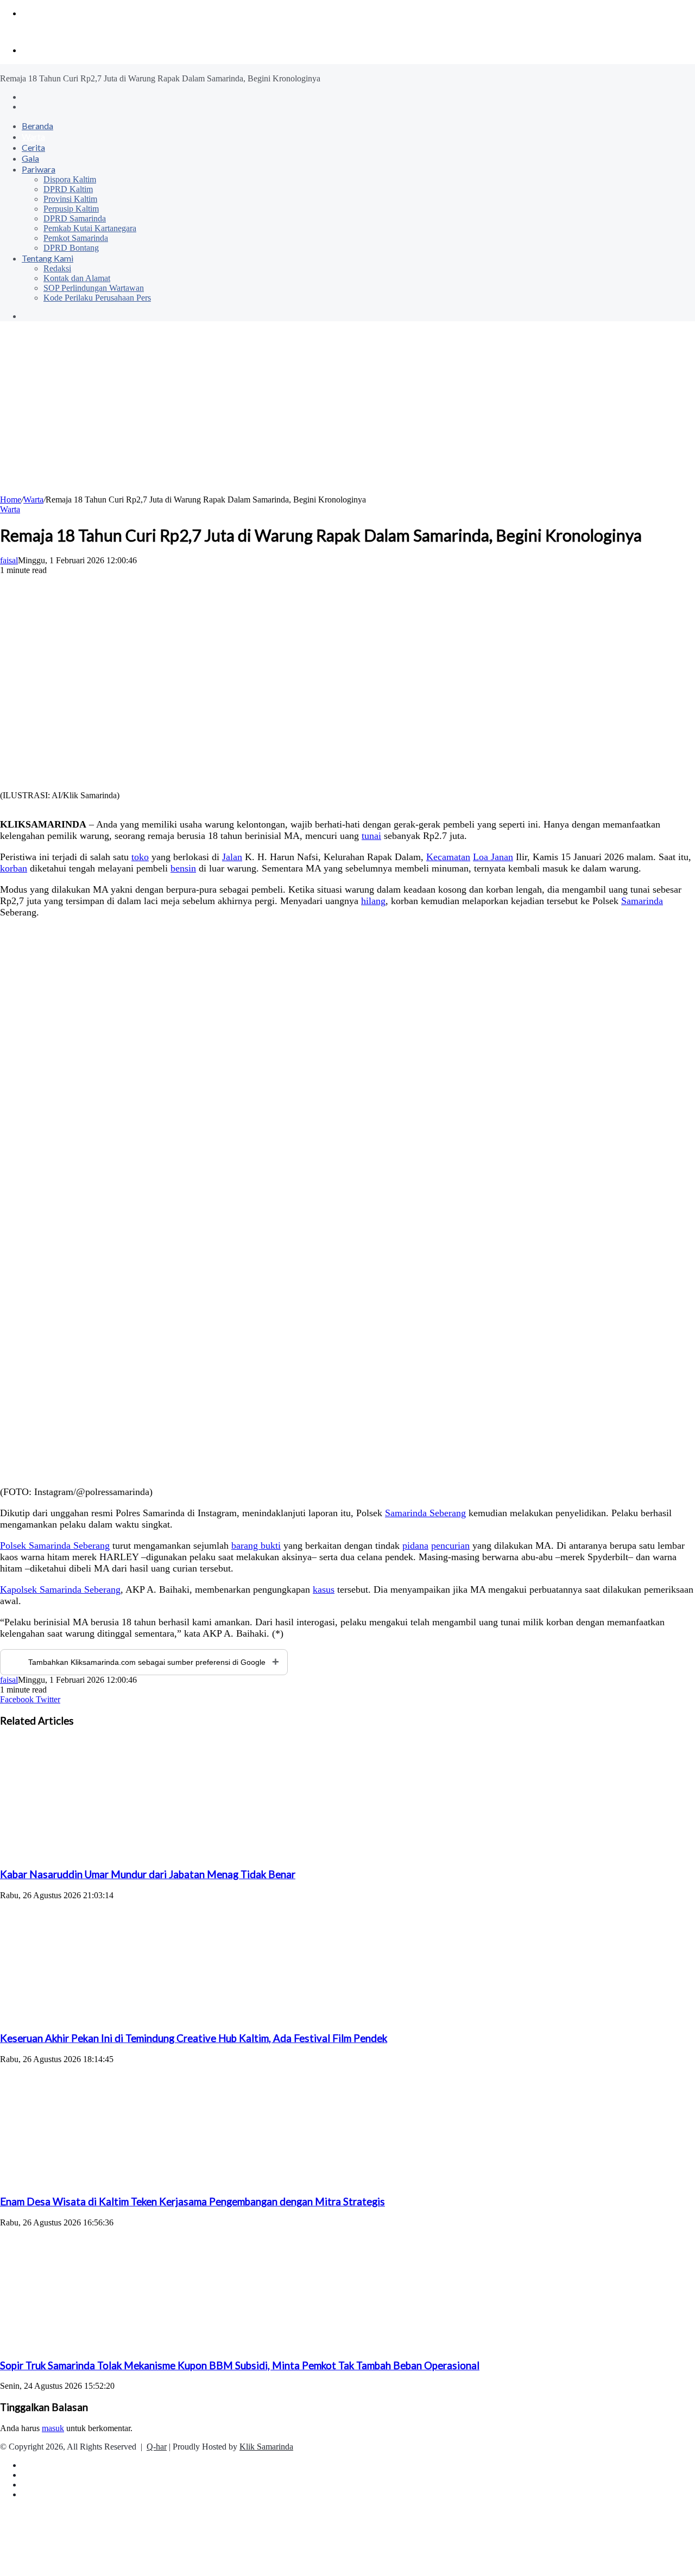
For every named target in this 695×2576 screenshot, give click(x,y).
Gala (30, 158)
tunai (371, 836)
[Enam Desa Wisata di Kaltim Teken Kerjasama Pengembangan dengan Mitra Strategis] (106, 2181)
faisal (9, 560)
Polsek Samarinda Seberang (55, 1545)
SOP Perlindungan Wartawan (94, 288)
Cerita (33, 147)
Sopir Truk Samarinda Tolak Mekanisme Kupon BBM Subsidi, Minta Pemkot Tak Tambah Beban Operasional (240, 2365)
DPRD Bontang (71, 248)
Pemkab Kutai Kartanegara (90, 228)
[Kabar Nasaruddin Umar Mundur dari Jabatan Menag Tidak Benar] (106, 1853)
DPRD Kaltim (68, 189)
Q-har (157, 2447)
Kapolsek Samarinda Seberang (60, 1589)
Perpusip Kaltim (71, 209)
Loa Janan (493, 857)
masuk (53, 2428)
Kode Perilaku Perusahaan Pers (97, 298)
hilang (373, 901)
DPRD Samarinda (75, 218)
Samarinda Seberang (425, 1513)
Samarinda (642, 901)
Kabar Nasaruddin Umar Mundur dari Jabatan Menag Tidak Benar (148, 1874)
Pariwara (39, 169)
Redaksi (57, 268)
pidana (415, 1545)
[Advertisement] (347, 414)
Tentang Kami (48, 258)
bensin (183, 868)
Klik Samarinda (266, 2447)
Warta (33, 136)
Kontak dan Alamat (77, 278)
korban (14, 868)
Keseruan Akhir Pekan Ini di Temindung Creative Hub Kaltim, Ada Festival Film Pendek (194, 2038)
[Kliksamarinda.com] (38, 32)
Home (11, 500)
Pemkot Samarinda (76, 238)
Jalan (232, 857)
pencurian (450, 1545)
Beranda (37, 126)
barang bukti (256, 1545)
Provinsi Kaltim (70, 199)
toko (140, 857)
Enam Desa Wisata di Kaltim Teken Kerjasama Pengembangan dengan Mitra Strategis (192, 2202)
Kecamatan (448, 857)
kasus (324, 1589)
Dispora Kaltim (70, 179)
